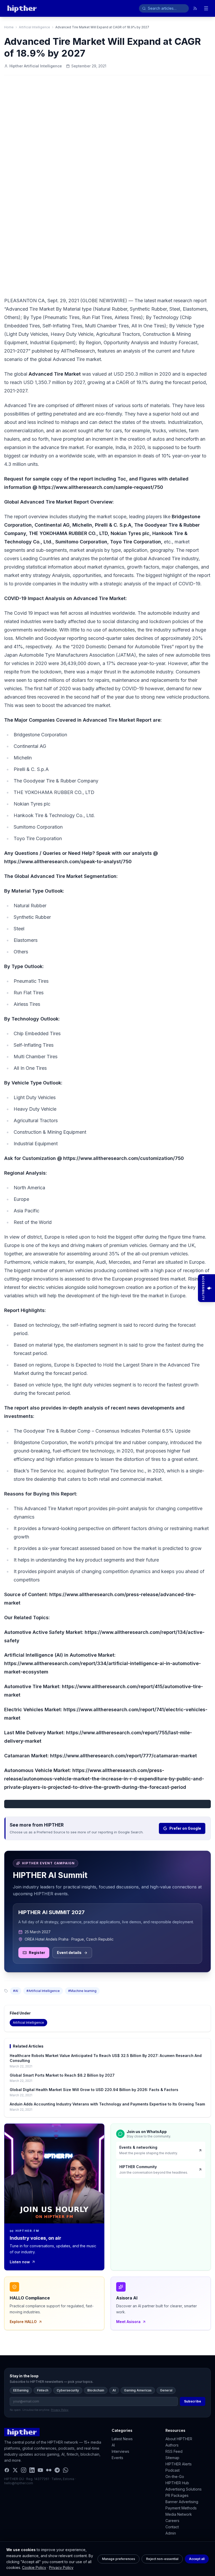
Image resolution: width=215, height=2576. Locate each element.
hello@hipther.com (19, 2483)
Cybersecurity (68, 2390)
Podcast (173, 2470)
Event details (69, 1953)
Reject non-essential (162, 2559)
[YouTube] (40, 2470)
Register (37, 1953)
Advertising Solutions (184, 2489)
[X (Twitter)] (15, 2470)
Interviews (120, 2451)
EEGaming (21, 2390)
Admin (171, 2533)
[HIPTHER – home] (22, 8)
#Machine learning (82, 1991)
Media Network (179, 2514)
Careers (172, 2521)
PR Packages (177, 2495)
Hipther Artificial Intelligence (36, 66)
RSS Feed (174, 2451)
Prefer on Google (185, 1828)
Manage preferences (119, 2559)
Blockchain (96, 2390)
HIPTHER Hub (177, 2483)
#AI (16, 1991)
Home (9, 27)
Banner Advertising (182, 2502)
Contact (172, 2527)
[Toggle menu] (206, 8)
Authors (172, 2445)
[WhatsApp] (66, 2470)
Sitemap (172, 2458)
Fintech (43, 2390)
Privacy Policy (61, 2567)
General (166, 2390)
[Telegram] (57, 2470)
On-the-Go (175, 2477)
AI (114, 2390)
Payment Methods (181, 2508)
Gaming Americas (138, 2390)
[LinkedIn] (32, 2470)
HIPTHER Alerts (179, 2464)
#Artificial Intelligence (43, 1991)
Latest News (122, 2439)
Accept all (197, 2559)
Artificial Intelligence (34, 27)
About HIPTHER (179, 2439)
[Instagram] (24, 2470)
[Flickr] (49, 2470)
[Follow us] (195, 8)
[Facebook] (7, 2470)
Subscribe (193, 2401)
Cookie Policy (34, 2567)
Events (117, 2458)
